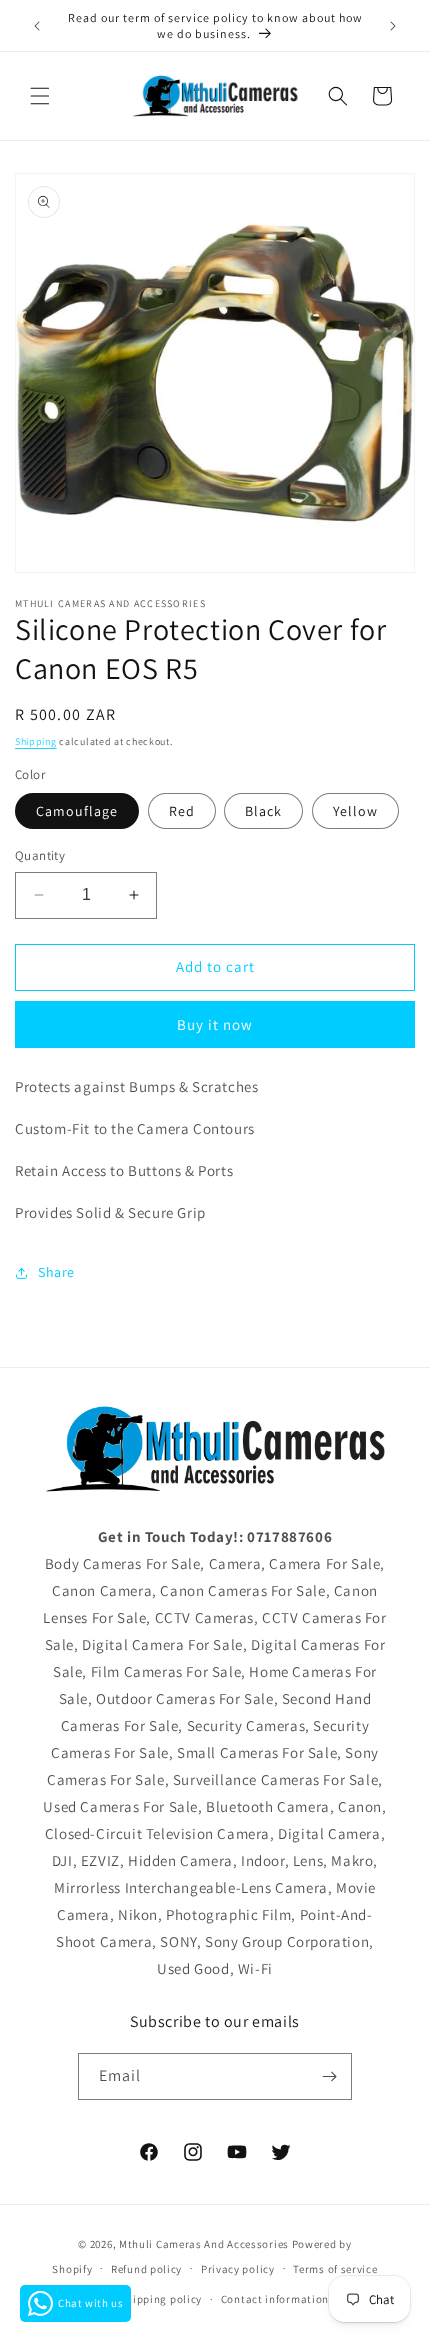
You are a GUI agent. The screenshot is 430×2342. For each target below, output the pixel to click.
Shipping (36, 741)
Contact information (275, 2299)
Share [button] (56, 1272)
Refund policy (146, 2269)
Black (263, 811)
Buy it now (215, 1024)
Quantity (40, 855)
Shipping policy (161, 2299)
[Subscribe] (329, 2076)
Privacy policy (238, 2269)
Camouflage (77, 811)
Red (182, 811)
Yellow (355, 811)
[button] (40, 96)
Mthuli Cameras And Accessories (204, 2244)
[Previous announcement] (37, 26)
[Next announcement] (393, 26)
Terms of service (335, 2269)
